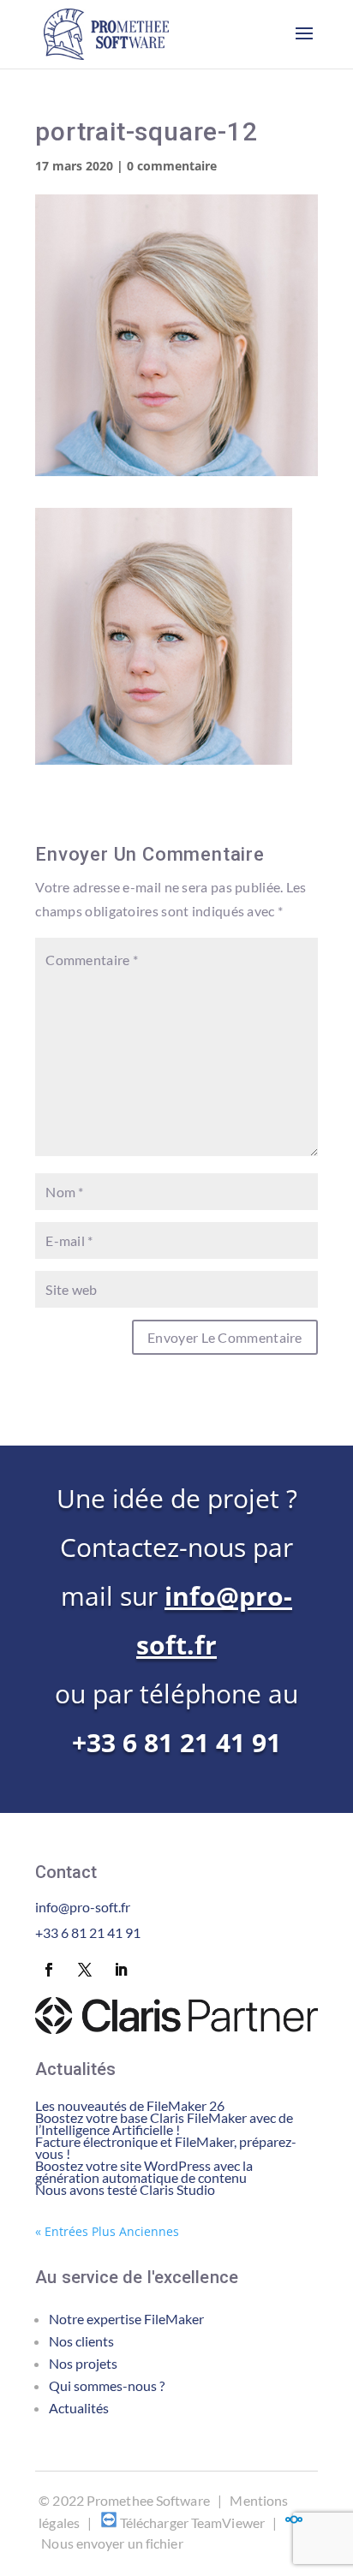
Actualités (79, 2408)
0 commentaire (172, 166)
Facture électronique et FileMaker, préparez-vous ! (166, 2147)
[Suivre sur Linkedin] (121, 1970)
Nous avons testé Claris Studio (125, 2189)
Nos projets (83, 2363)
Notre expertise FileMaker (126, 2319)
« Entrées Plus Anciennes (107, 2231)
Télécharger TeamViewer (192, 2522)
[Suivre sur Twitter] (85, 1970)
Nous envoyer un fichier (112, 2543)
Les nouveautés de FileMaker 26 (130, 2105)
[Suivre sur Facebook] (49, 1970)
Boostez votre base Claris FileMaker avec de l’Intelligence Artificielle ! (164, 2123)
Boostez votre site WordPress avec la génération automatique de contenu (144, 2171)
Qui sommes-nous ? (107, 2385)
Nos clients (81, 2341)
